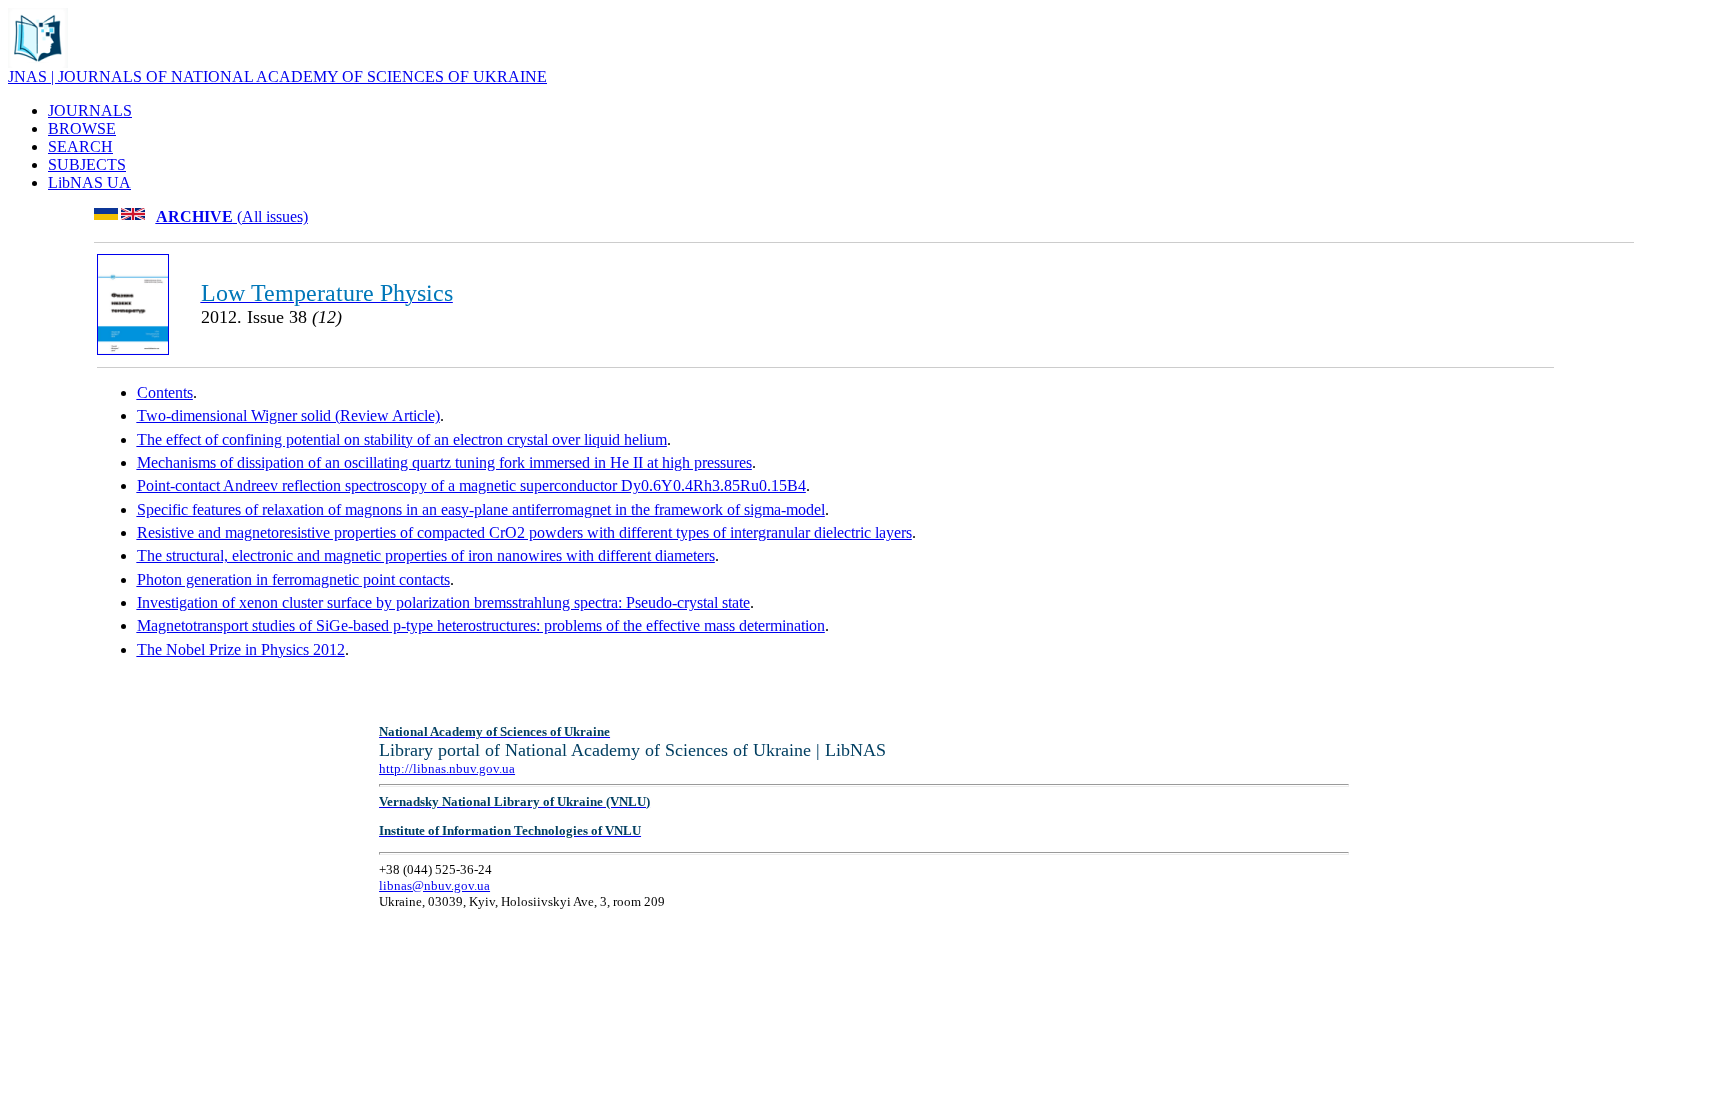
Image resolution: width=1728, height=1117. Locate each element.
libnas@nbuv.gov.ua (434, 885)
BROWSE (82, 128)
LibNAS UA (89, 182)
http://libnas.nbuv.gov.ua (447, 768)
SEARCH (80, 146)
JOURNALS (90, 110)
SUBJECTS (87, 164)
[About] (38, 62)
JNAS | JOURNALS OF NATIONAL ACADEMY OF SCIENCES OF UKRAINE (277, 76)
